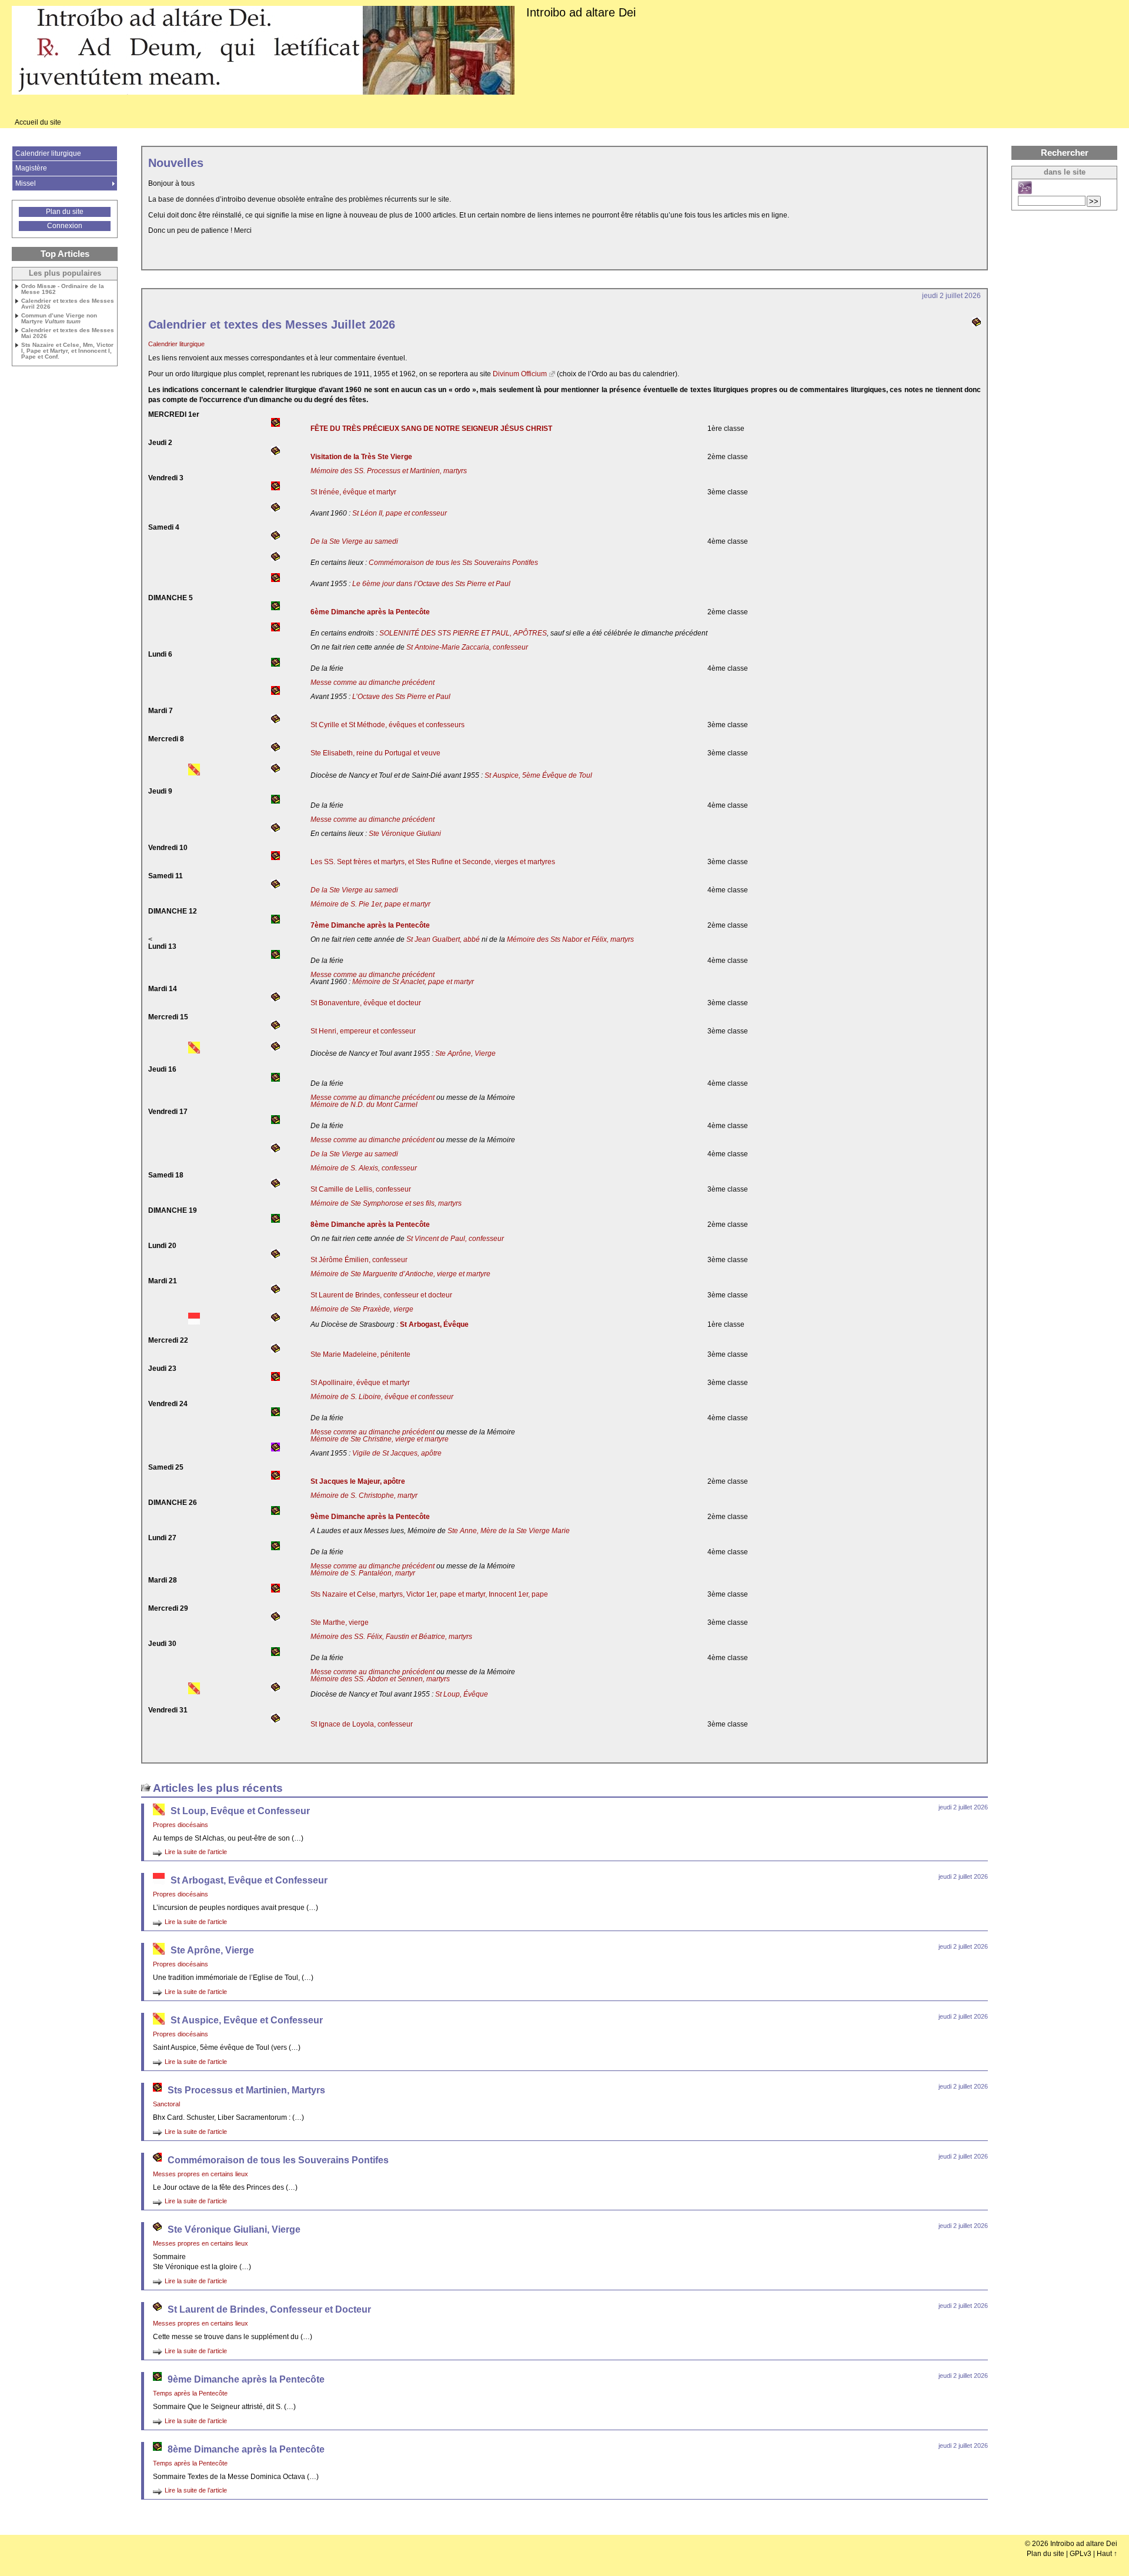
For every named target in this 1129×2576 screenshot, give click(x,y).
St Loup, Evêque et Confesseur (240, 1811)
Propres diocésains (181, 1825)
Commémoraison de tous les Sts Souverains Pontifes (453, 563)
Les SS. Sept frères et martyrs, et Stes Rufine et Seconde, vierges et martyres (433, 862)
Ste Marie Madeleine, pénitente (360, 1354)
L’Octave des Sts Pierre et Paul (401, 697)
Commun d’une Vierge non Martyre (59, 319)
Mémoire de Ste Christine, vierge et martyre (380, 1439)
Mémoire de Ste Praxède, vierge (362, 1309)
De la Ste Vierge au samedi (354, 541)
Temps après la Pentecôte (190, 2393)
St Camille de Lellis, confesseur (361, 1189)
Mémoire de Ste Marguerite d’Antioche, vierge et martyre (400, 1274)
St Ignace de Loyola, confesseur (362, 1724)
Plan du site (65, 212)
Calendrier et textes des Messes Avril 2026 (68, 304)
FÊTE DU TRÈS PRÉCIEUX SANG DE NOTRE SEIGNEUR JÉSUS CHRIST (431, 429)
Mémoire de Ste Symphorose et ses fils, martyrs (386, 1203)
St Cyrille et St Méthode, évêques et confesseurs (388, 725)
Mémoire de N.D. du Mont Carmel (364, 1105)
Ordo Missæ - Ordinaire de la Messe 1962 (63, 289)
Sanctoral (166, 2104)
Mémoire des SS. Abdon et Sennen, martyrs (380, 1679)
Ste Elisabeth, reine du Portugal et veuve (375, 753)
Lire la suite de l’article (196, 1852)
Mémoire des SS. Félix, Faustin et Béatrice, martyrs (391, 1637)
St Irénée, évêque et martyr (353, 492)
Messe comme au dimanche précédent (373, 683)
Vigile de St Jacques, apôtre (397, 1453)
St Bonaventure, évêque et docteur (366, 1003)
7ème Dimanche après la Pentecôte (370, 925)
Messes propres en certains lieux (201, 2174)
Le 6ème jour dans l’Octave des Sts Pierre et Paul (431, 584)
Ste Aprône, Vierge (465, 1053)
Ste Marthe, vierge (340, 1622)
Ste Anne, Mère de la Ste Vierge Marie (509, 1531)
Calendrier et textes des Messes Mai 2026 (68, 333)
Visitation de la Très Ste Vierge (361, 457)
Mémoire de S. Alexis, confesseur (364, 1168)
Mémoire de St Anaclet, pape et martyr (413, 982)
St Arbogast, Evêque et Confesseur (249, 1880)
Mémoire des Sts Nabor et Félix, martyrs (570, 939)
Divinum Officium (520, 374)
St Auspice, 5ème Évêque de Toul (538, 775)
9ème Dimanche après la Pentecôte (370, 1517)
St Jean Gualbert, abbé (443, 939)
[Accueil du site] (263, 51)
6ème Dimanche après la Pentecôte (370, 612)
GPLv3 (1080, 2554)
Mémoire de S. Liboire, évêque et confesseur (382, 1397)
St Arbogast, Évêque (434, 1324)
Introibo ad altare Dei (581, 12)
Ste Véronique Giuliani (405, 834)
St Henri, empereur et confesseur (363, 1031)
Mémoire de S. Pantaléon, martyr (363, 1573)
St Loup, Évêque (462, 1694)
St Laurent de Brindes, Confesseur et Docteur (269, 2309)
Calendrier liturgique (176, 344)
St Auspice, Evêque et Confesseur (247, 2020)
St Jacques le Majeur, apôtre (358, 1481)
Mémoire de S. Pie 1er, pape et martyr (370, 904)
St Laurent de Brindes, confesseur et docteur (381, 1295)
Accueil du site (38, 122)
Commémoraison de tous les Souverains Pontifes (278, 2160)
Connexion (65, 226)
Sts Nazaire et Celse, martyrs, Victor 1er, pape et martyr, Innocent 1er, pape (429, 1594)
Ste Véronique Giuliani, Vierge (234, 2229)
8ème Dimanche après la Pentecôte (370, 1225)
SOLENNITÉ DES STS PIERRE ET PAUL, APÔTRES (463, 633)
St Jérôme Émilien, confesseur (359, 1260)
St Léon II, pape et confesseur (400, 513)
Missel (26, 183)
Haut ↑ (1107, 2554)
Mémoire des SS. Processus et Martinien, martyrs (389, 471)
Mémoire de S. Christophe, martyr (364, 1496)
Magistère (31, 168)
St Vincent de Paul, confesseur (455, 1239)
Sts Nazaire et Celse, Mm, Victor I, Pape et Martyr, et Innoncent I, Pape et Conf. (67, 351)
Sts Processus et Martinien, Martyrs (246, 2090)
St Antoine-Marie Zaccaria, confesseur (467, 647)
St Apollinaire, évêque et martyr (360, 1383)
